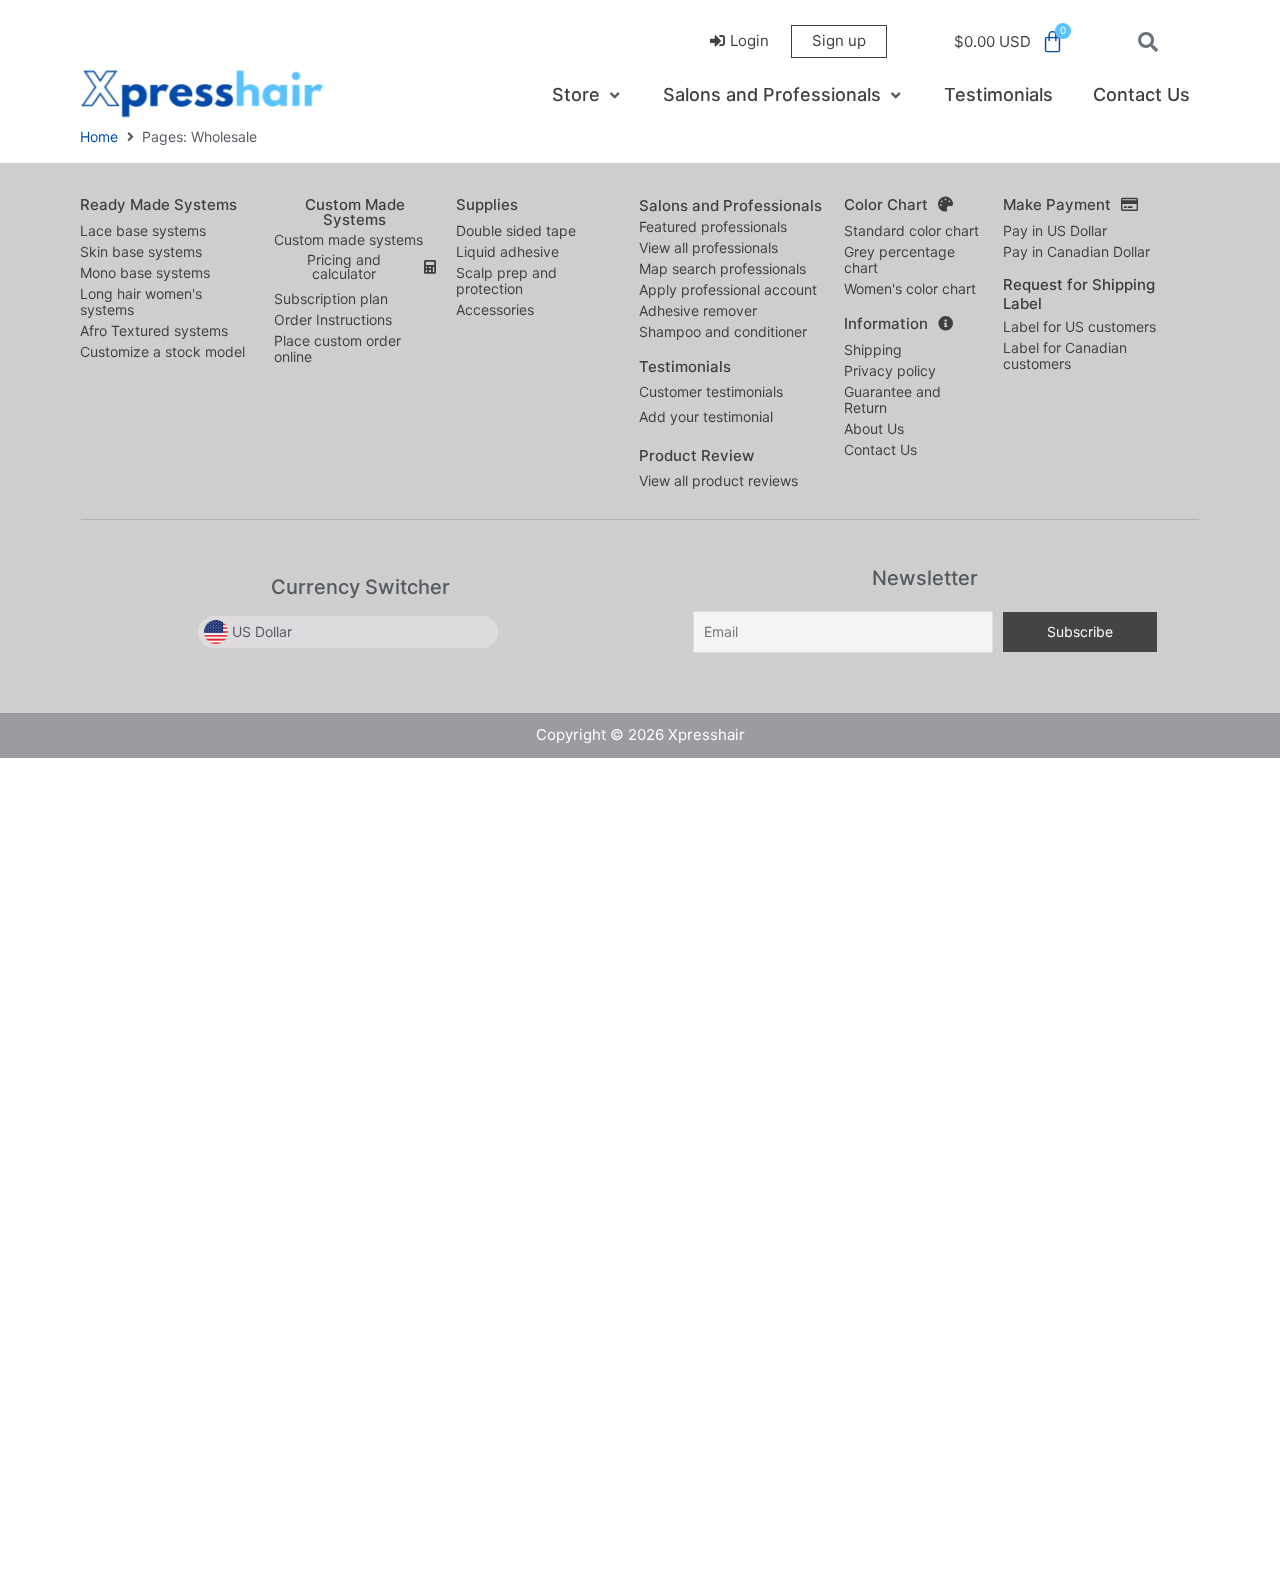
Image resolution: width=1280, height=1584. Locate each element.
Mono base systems (145, 272)
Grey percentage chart (899, 259)
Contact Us (880, 449)
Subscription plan (331, 298)
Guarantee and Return (892, 399)
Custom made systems (348, 239)
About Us (874, 428)
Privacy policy (890, 370)
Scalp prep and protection (506, 280)
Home (99, 136)
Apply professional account (728, 289)
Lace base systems (143, 230)
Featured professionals (713, 226)
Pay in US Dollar (1055, 230)
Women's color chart (910, 288)
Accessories (495, 309)
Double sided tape (516, 230)
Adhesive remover (698, 310)
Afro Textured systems (154, 330)
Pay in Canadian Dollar (1076, 251)
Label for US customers (1079, 326)
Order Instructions (333, 319)
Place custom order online (337, 348)
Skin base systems (141, 251)
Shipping (873, 349)
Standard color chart (911, 230)
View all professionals (708, 247)
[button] (587, 95)
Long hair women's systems (141, 301)
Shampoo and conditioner (723, 331)
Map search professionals (722, 268)
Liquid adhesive (507, 251)
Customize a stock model (162, 351)
